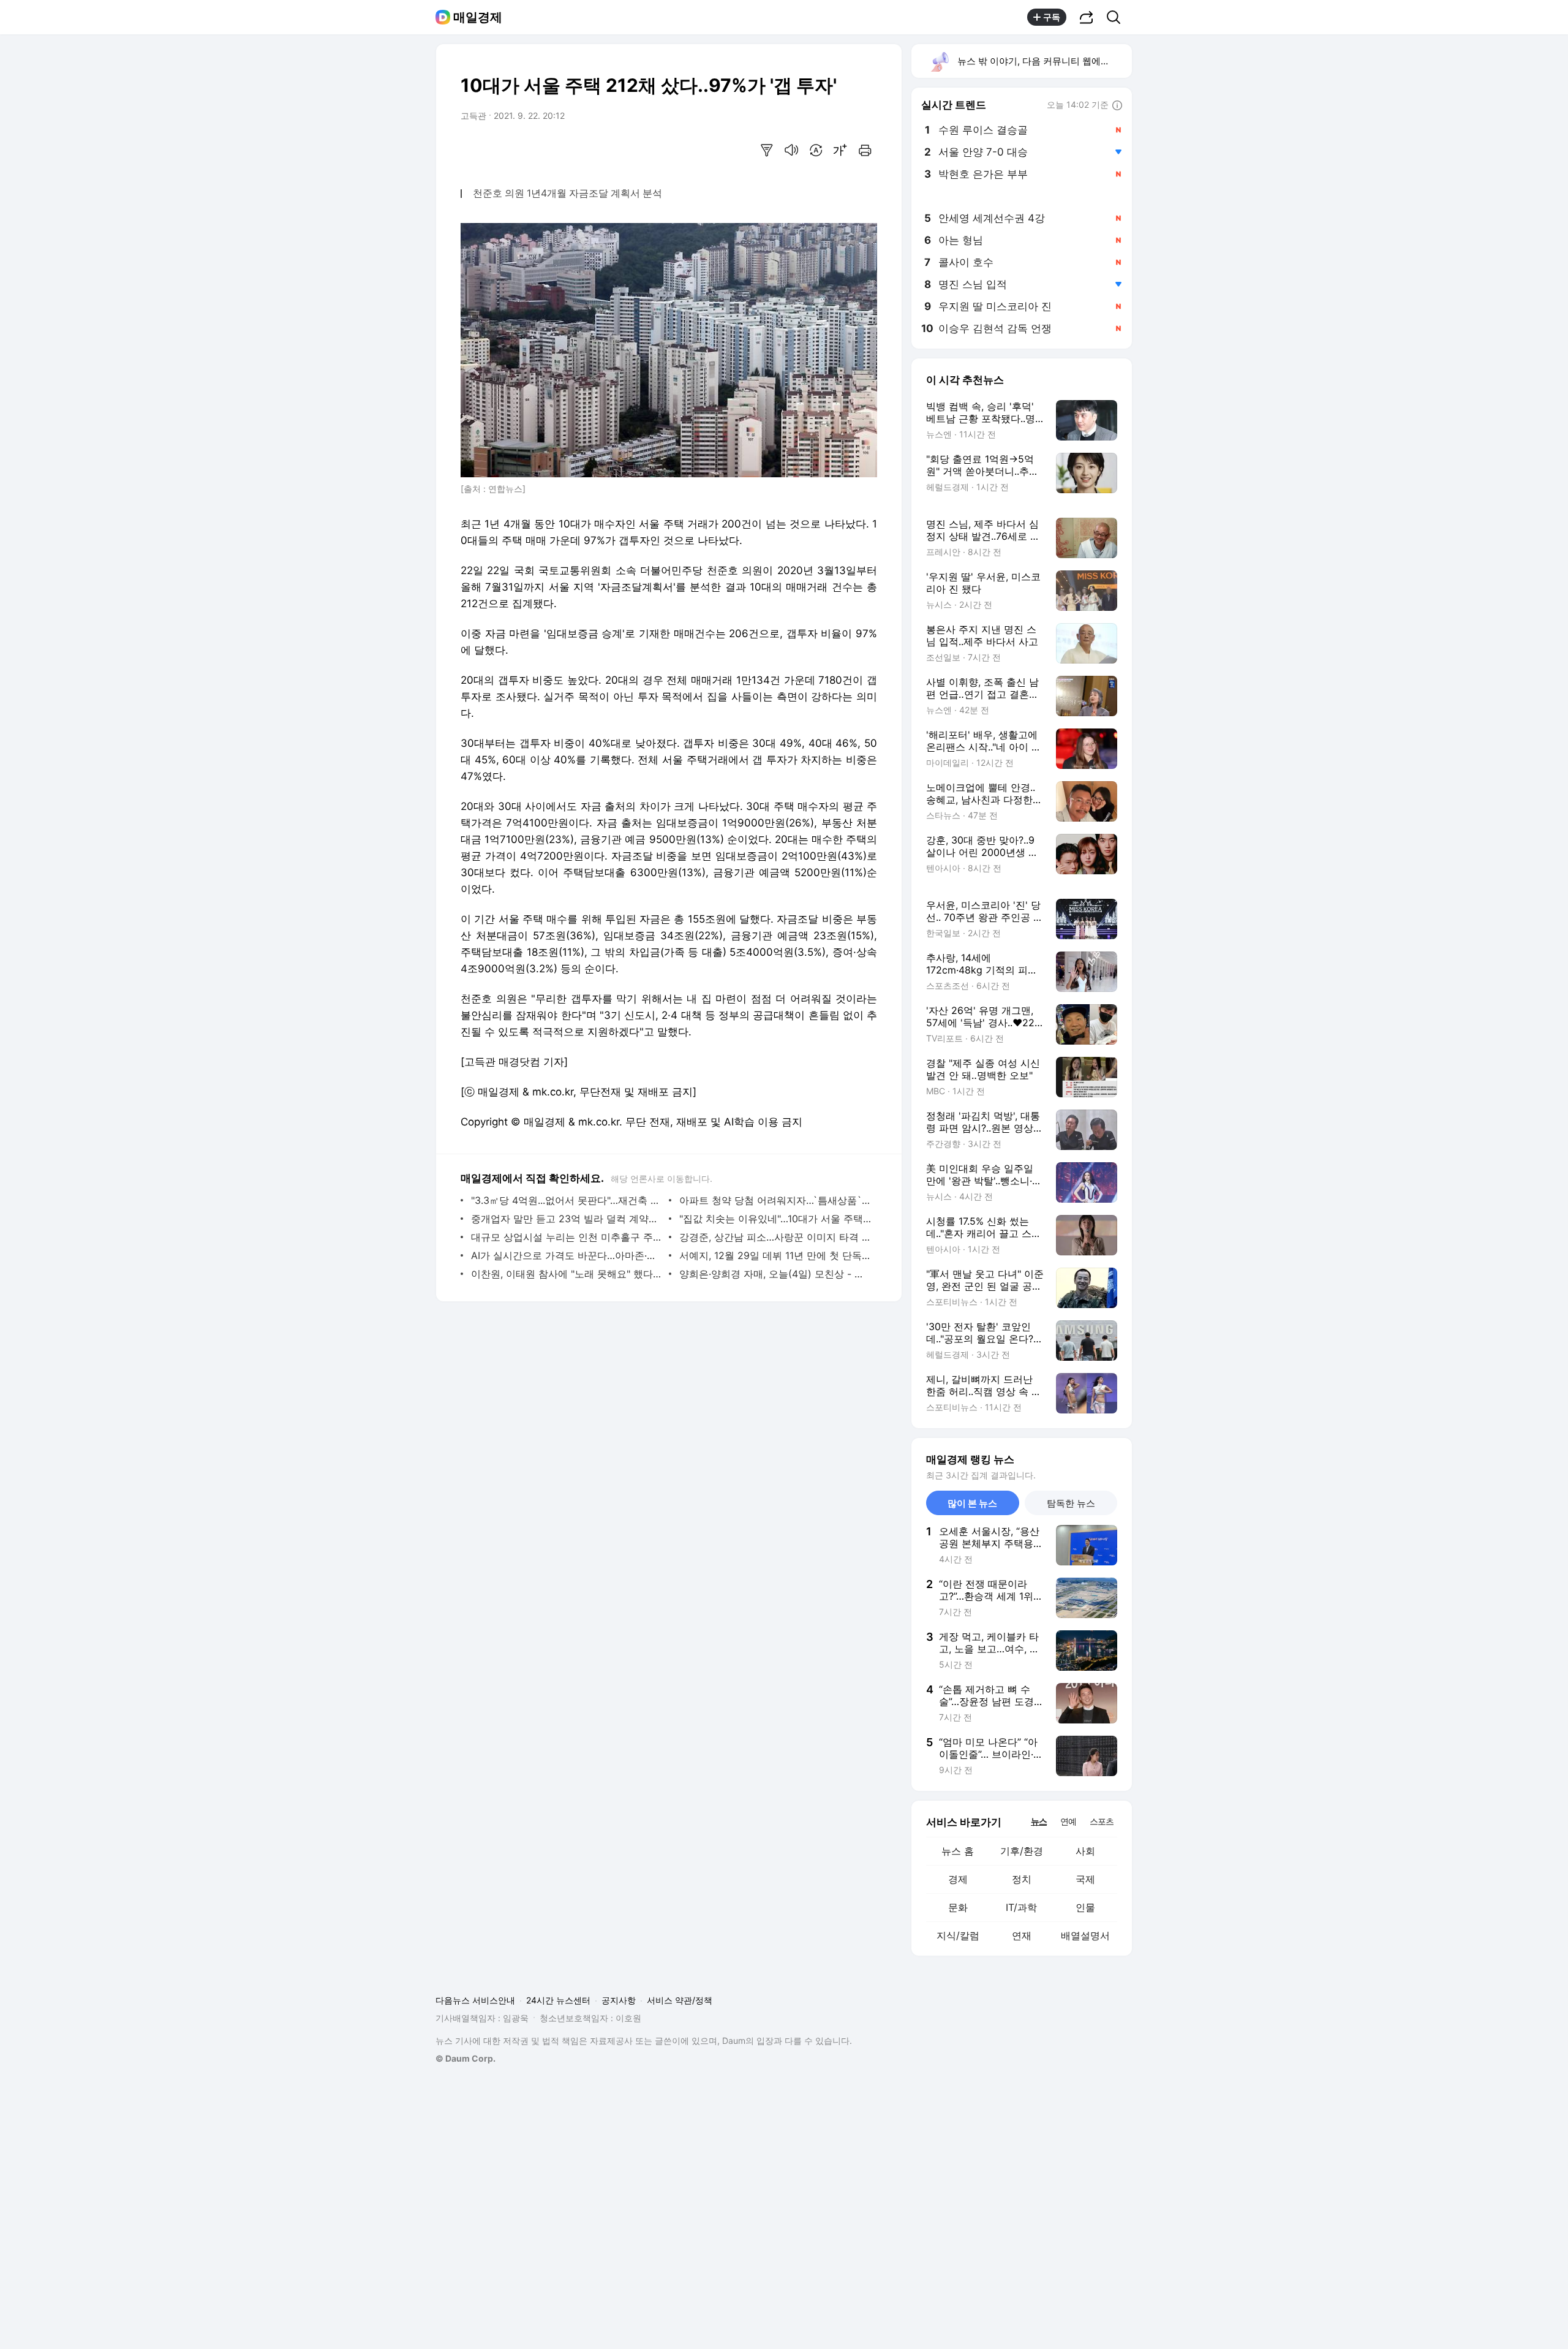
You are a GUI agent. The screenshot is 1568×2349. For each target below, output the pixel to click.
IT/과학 (1021, 1907)
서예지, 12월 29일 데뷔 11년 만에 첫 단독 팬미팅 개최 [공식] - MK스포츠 (775, 1255)
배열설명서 (1085, 1935)
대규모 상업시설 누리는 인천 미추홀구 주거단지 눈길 (567, 1237)
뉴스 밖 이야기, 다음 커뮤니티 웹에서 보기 (1044, 61)
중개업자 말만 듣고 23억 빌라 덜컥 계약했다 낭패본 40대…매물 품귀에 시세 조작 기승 (567, 1219)
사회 (1085, 1851)
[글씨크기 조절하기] (840, 150)
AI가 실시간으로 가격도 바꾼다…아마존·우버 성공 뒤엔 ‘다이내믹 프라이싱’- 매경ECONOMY (567, 1255)
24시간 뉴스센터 (558, 2000)
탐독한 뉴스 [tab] (1071, 1503)
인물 (1085, 1907)
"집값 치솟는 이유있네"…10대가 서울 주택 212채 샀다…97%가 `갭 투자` (775, 1219)
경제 (958, 1879)
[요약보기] (767, 150)
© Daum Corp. (466, 2058)
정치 (1022, 1879)
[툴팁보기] (1117, 106)
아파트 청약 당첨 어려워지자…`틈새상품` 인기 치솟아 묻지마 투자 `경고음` (775, 1200)
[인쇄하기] (865, 150)
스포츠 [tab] (1102, 1821)
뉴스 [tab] (1039, 1821)
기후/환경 (1022, 1851)
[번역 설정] (816, 150)
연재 (1022, 1935)
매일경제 (478, 17)
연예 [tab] (1068, 1821)
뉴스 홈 (958, 1851)
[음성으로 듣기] (791, 150)
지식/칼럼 (958, 1935)
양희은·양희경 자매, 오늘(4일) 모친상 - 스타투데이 (775, 1274)
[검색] (1118, 17)
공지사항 (619, 2000)
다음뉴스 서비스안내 (475, 2000)
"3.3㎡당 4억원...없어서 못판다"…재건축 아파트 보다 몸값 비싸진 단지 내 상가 (567, 1200)
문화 (958, 1907)
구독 (1052, 17)
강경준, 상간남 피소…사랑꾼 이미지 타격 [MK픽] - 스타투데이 (775, 1237)
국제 (1085, 1879)
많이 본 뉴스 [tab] (972, 1503)
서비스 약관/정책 (680, 2000)
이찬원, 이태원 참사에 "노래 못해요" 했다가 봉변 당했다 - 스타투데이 (567, 1274)
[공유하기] (1087, 17)
